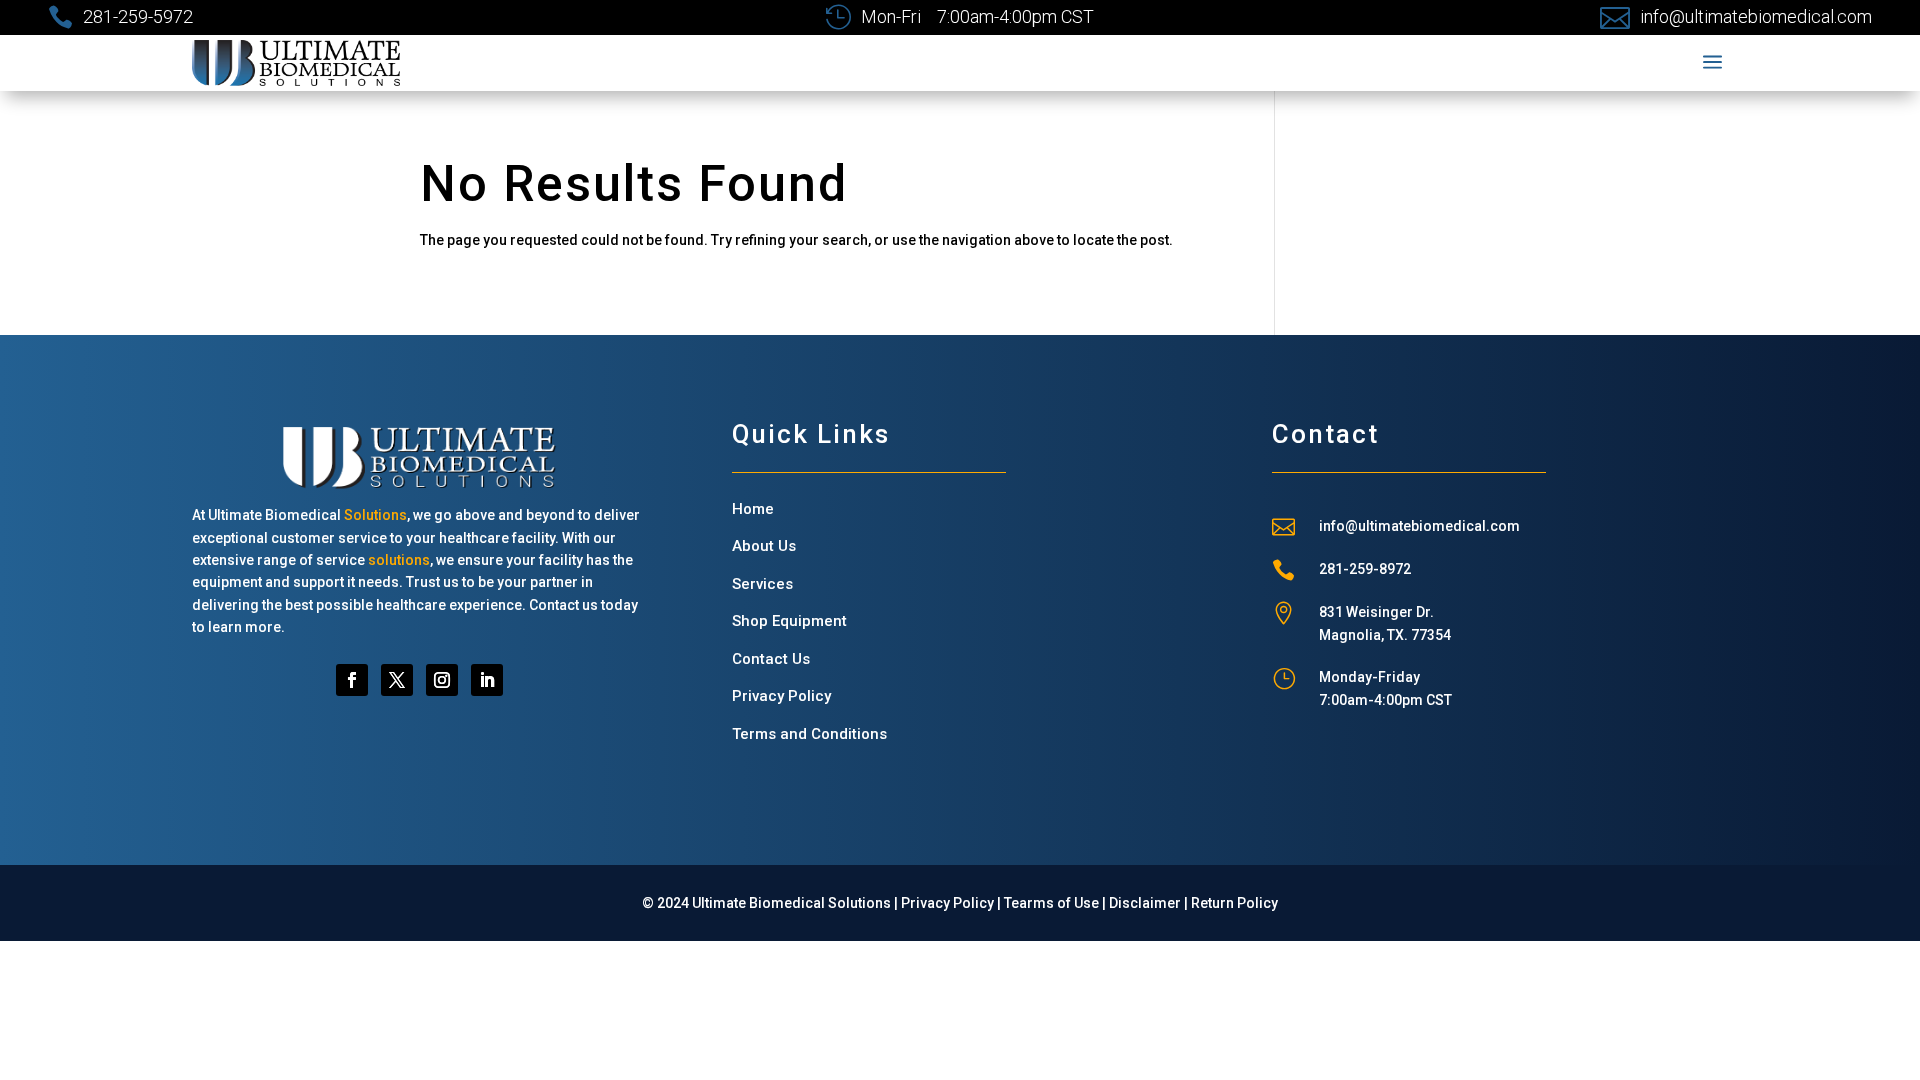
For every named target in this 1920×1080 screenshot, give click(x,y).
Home (753, 509)
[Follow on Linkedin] (487, 680)
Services (762, 584)
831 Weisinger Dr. (1376, 612)
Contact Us (771, 659)
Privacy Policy (781, 696)
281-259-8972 (1365, 569)
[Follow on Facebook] (352, 680)
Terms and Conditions (809, 734)
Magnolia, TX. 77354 (1385, 635)
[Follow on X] (397, 680)
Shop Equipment (789, 621)
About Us (764, 546)
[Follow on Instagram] (442, 680)
